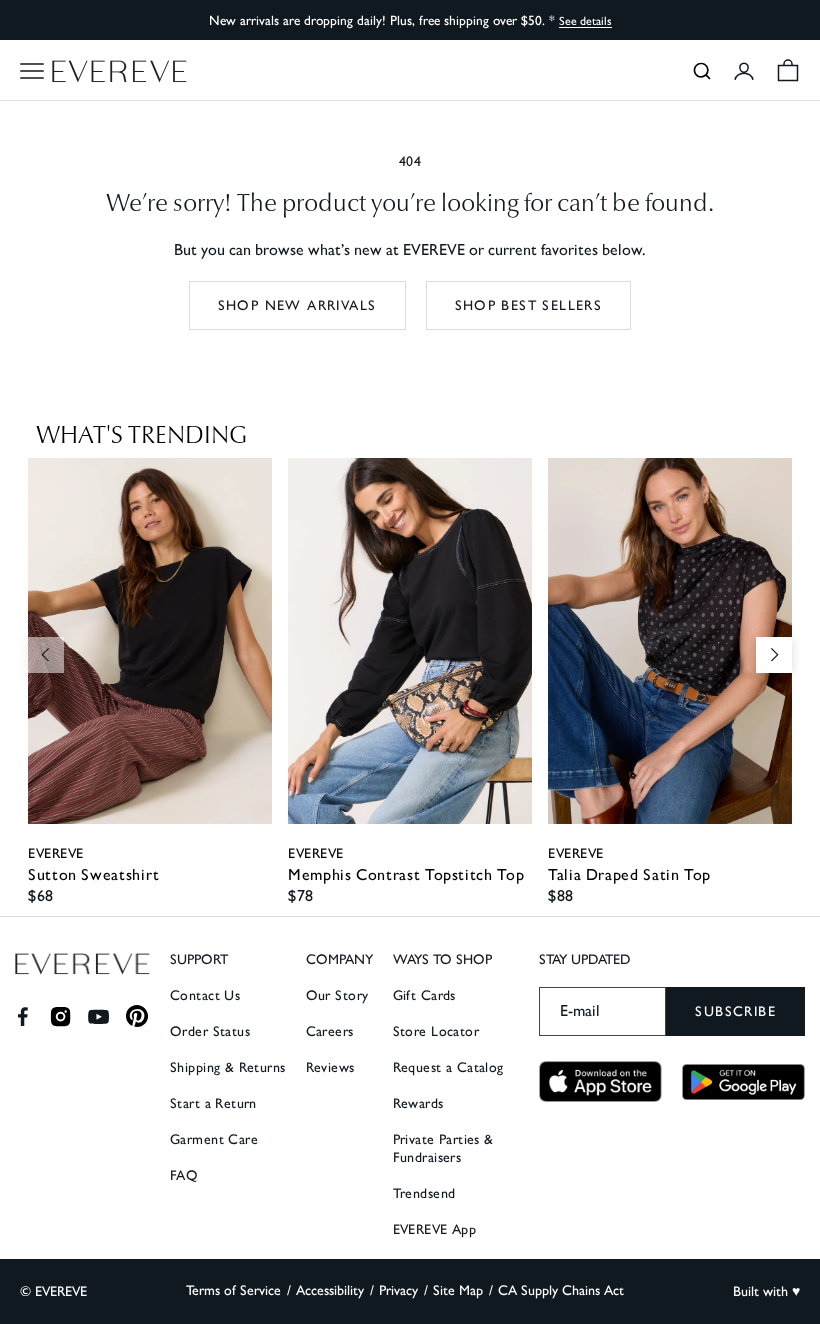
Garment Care (214, 1139)
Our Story (337, 995)
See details (585, 21)
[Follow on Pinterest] (137, 1016)
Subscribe (735, 1011)
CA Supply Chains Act (561, 1290)
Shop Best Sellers (529, 305)
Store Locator (436, 1031)
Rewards (418, 1103)
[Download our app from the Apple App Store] (600, 1081)
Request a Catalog (448, 1067)
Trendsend (424, 1193)
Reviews (330, 1067)
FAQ (184, 1175)
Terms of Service (233, 1290)
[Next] (774, 655)
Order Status (210, 1031)
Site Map (458, 1290)
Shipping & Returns (228, 1067)
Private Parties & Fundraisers (443, 1148)
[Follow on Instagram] (60, 1016)
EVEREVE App (435, 1229)
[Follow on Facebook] (22, 1016)
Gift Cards (424, 995)
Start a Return (213, 1103)
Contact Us (205, 995)
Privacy (398, 1290)
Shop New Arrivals (297, 305)
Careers (330, 1031)
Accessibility (330, 1290)
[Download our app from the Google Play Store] (743, 1082)
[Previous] (46, 655)
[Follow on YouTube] (98, 1016)
